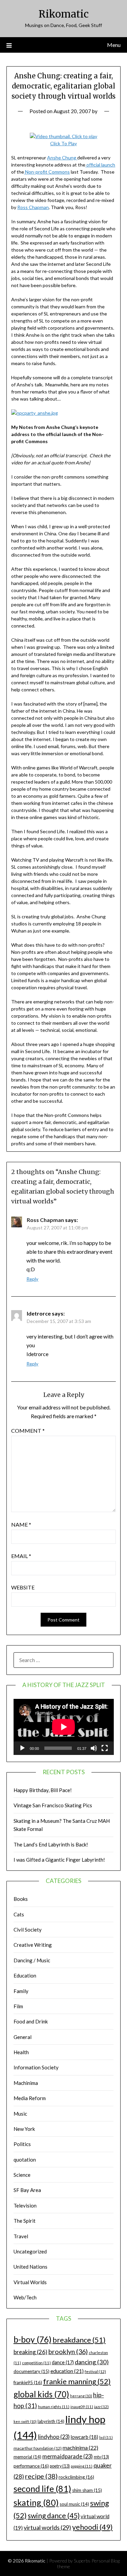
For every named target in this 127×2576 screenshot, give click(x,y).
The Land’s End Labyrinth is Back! (51, 1844)
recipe (41, 2476)
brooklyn (68, 2352)
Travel (21, 2236)
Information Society (36, 2067)
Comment (28, 1431)
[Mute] (94, 1748)
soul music (74, 2504)
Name (21, 1524)
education (67, 2371)
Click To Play (63, 143)
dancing (92, 2362)
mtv (101, 2457)
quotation (25, 2160)
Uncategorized (30, 2251)
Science (22, 2175)
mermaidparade (68, 2456)
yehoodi (92, 2527)
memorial (27, 2457)
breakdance (79, 2340)
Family (21, 1991)
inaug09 (82, 2407)
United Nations (30, 2267)
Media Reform (30, 2098)
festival (95, 2371)
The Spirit (25, 2221)
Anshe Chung (62, 158)
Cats (19, 1914)
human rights (54, 2407)
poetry (60, 2466)
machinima (80, 2447)
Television (25, 2205)
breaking (30, 2352)
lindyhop (54, 2437)
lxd (106, 2437)
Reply (32, 1279)
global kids (41, 2394)
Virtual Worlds (30, 2282)
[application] (64, 1727)
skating (36, 2502)
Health (21, 2052)
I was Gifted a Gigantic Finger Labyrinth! (59, 1860)
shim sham (87, 2490)
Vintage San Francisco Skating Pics (53, 1805)
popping (82, 2466)
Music (20, 2114)
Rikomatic (64, 14)
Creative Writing (33, 1945)
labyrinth (51, 2421)
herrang (81, 2396)
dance (63, 2362)
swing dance (54, 2515)
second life (42, 2489)
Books (21, 1899)
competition (36, 2363)
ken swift (25, 2421)
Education (25, 1975)
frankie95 (28, 2382)
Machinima (26, 2083)
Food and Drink (31, 2021)
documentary (31, 2371)
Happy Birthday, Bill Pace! (43, 1790)
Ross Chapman (33, 207)
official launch (100, 165)
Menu (114, 45)
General (23, 2037)
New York (24, 2129)
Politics (22, 2144)
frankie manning (77, 2381)
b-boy (33, 2339)
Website (23, 1587)
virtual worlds (47, 2527)
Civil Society (28, 1930)
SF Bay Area (27, 2190)
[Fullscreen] (105, 1748)
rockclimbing (76, 2477)
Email (21, 1556)
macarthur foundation (38, 2448)
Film (18, 2006)
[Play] (22, 1748)
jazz (101, 2407)
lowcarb (84, 2437)
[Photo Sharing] (35, 413)
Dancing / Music (32, 1960)
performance (31, 2466)
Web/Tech (25, 2297)
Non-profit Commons (47, 172)
